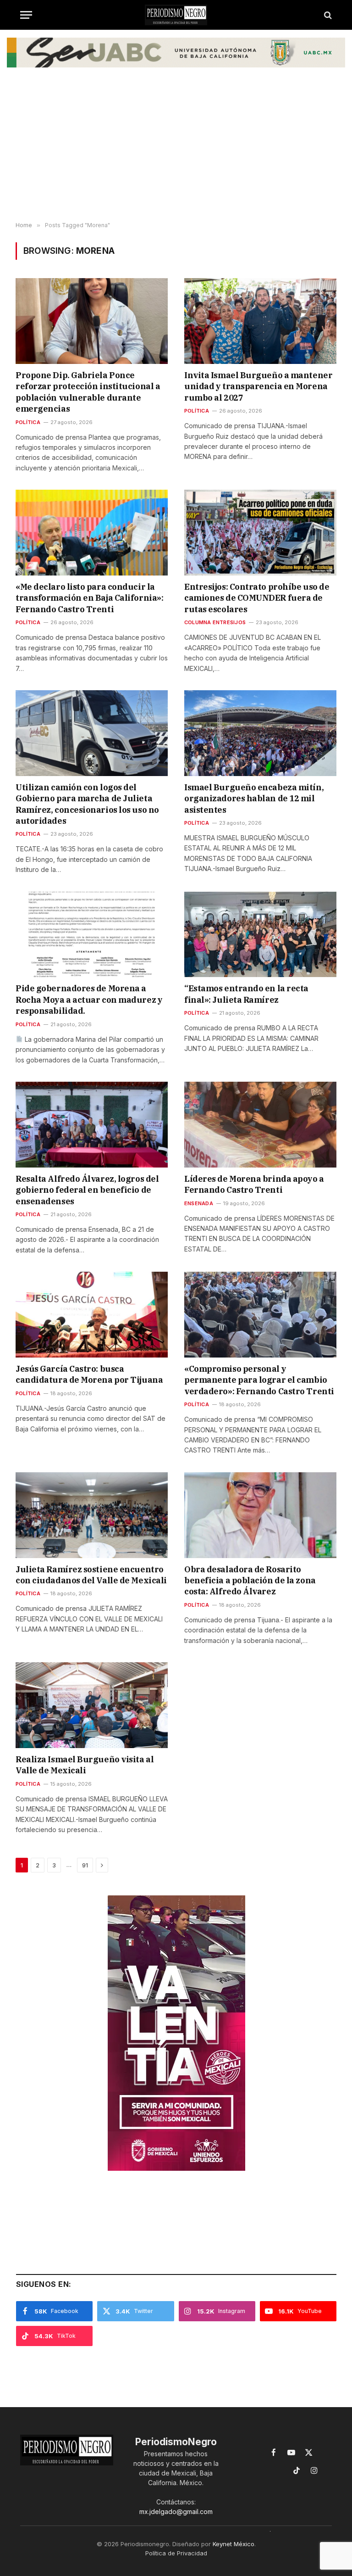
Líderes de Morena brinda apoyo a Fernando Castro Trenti (254, 1184)
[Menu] (26, 15)
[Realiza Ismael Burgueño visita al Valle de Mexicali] (92, 1705)
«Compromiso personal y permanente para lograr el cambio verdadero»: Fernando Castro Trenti (259, 1380)
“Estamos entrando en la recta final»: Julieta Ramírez (246, 994)
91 (85, 1865)
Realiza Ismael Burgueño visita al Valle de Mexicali (85, 1765)
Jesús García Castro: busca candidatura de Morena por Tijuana (89, 1374)
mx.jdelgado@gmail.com (176, 2512)
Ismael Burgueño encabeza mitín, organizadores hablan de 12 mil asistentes (254, 799)
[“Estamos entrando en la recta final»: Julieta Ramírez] (260, 935)
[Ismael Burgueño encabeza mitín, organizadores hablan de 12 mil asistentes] (260, 733)
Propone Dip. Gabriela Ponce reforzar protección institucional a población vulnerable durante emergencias (88, 392)
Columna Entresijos (215, 622)
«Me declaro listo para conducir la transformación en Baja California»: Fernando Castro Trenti (89, 598)
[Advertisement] (176, 149)
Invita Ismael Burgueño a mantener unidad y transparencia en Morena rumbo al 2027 (258, 386)
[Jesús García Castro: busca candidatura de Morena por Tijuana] (92, 1315)
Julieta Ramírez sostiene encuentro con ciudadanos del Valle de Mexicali (91, 1575)
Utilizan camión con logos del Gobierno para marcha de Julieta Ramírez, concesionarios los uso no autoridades (87, 804)
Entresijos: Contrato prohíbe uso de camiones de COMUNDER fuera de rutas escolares (257, 598)
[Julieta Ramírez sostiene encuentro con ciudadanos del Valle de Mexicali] (92, 1515)
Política (28, 422)
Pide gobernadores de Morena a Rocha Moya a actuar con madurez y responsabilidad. (89, 1000)
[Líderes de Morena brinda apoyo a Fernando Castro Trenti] (260, 1125)
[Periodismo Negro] (176, 15)
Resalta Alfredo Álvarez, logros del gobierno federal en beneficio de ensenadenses (87, 1190)
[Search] (327, 15)
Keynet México (234, 2544)
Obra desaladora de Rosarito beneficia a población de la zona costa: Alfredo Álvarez (250, 1581)
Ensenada (199, 1203)
